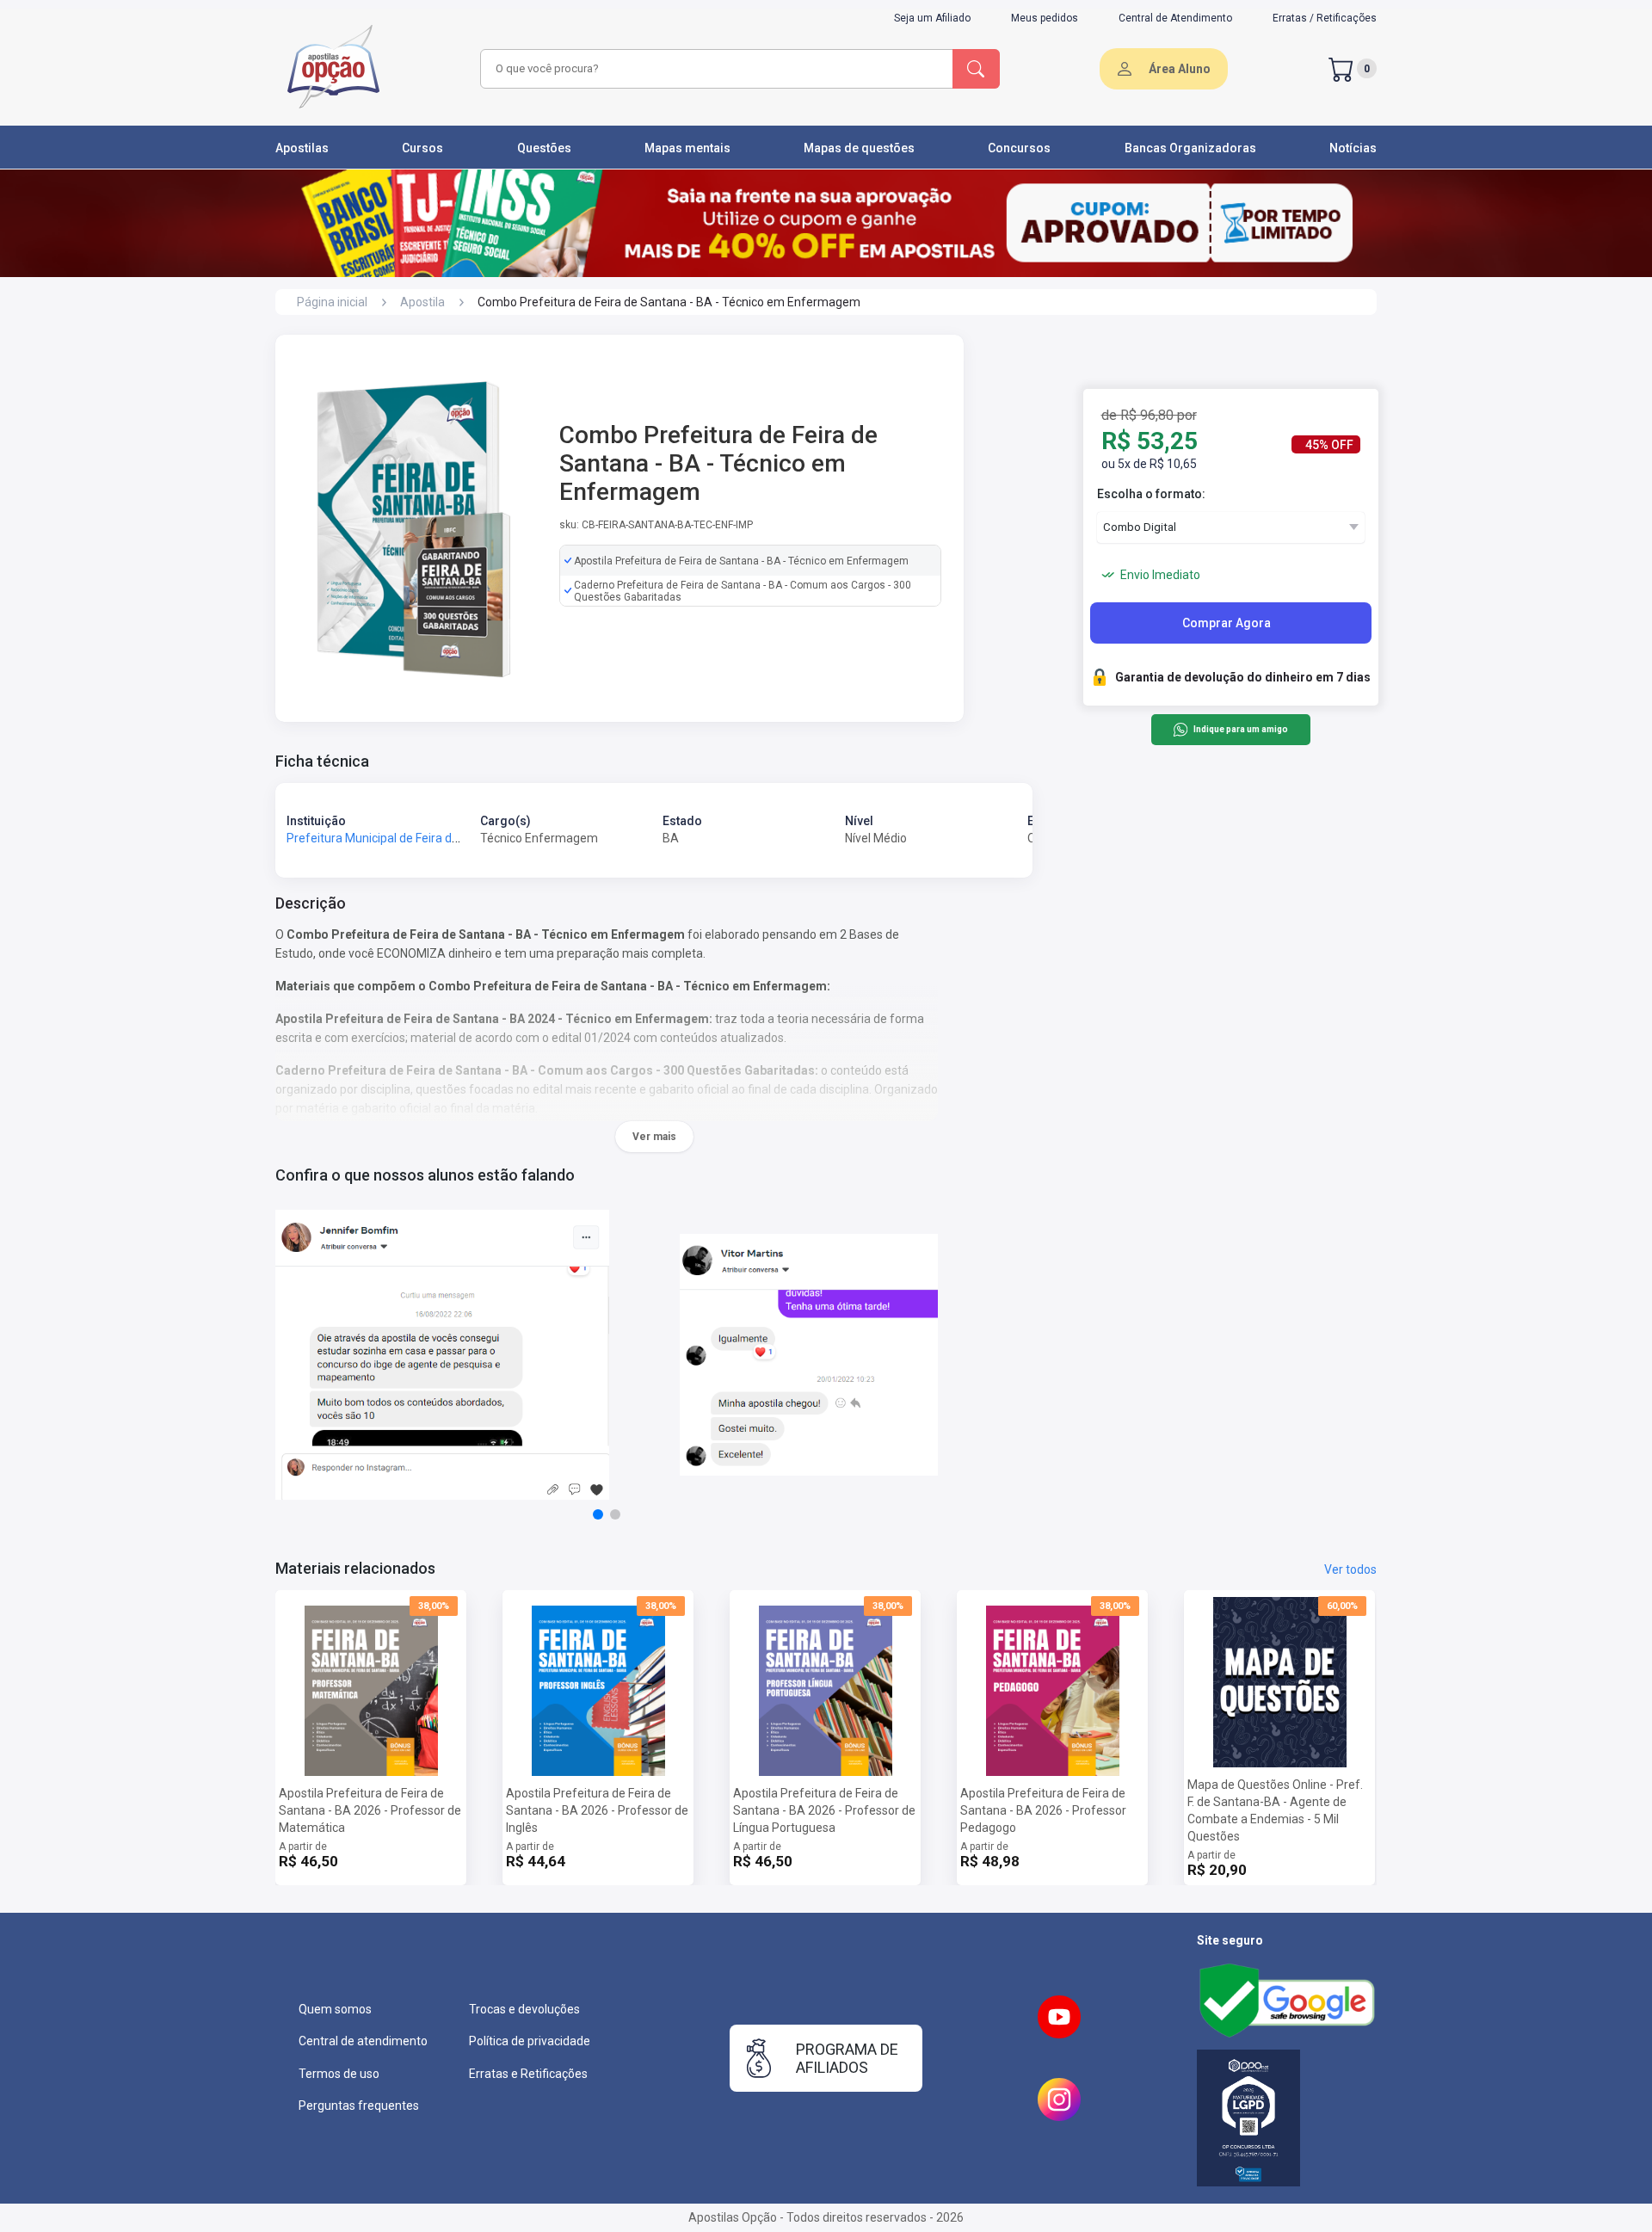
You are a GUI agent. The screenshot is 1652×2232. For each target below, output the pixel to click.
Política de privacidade (530, 2041)
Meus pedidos (1045, 18)
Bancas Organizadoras (1190, 148)
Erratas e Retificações (528, 2074)
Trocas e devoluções (524, 2009)
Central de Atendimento (1175, 18)
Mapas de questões (859, 148)
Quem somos (335, 2009)
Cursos (422, 148)
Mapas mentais (687, 148)
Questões (544, 148)
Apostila (422, 302)
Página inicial (332, 302)
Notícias (1353, 148)
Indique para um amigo (1240, 730)
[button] (598, 1514)
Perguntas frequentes (359, 2106)
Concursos (1019, 148)
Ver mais (654, 1137)
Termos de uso (339, 2074)
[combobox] (714, 69)
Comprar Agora (1227, 623)
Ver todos (1350, 1569)
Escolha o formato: (1151, 494)
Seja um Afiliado (932, 18)
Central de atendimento (363, 2041)
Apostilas (302, 148)
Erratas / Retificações (1325, 18)
